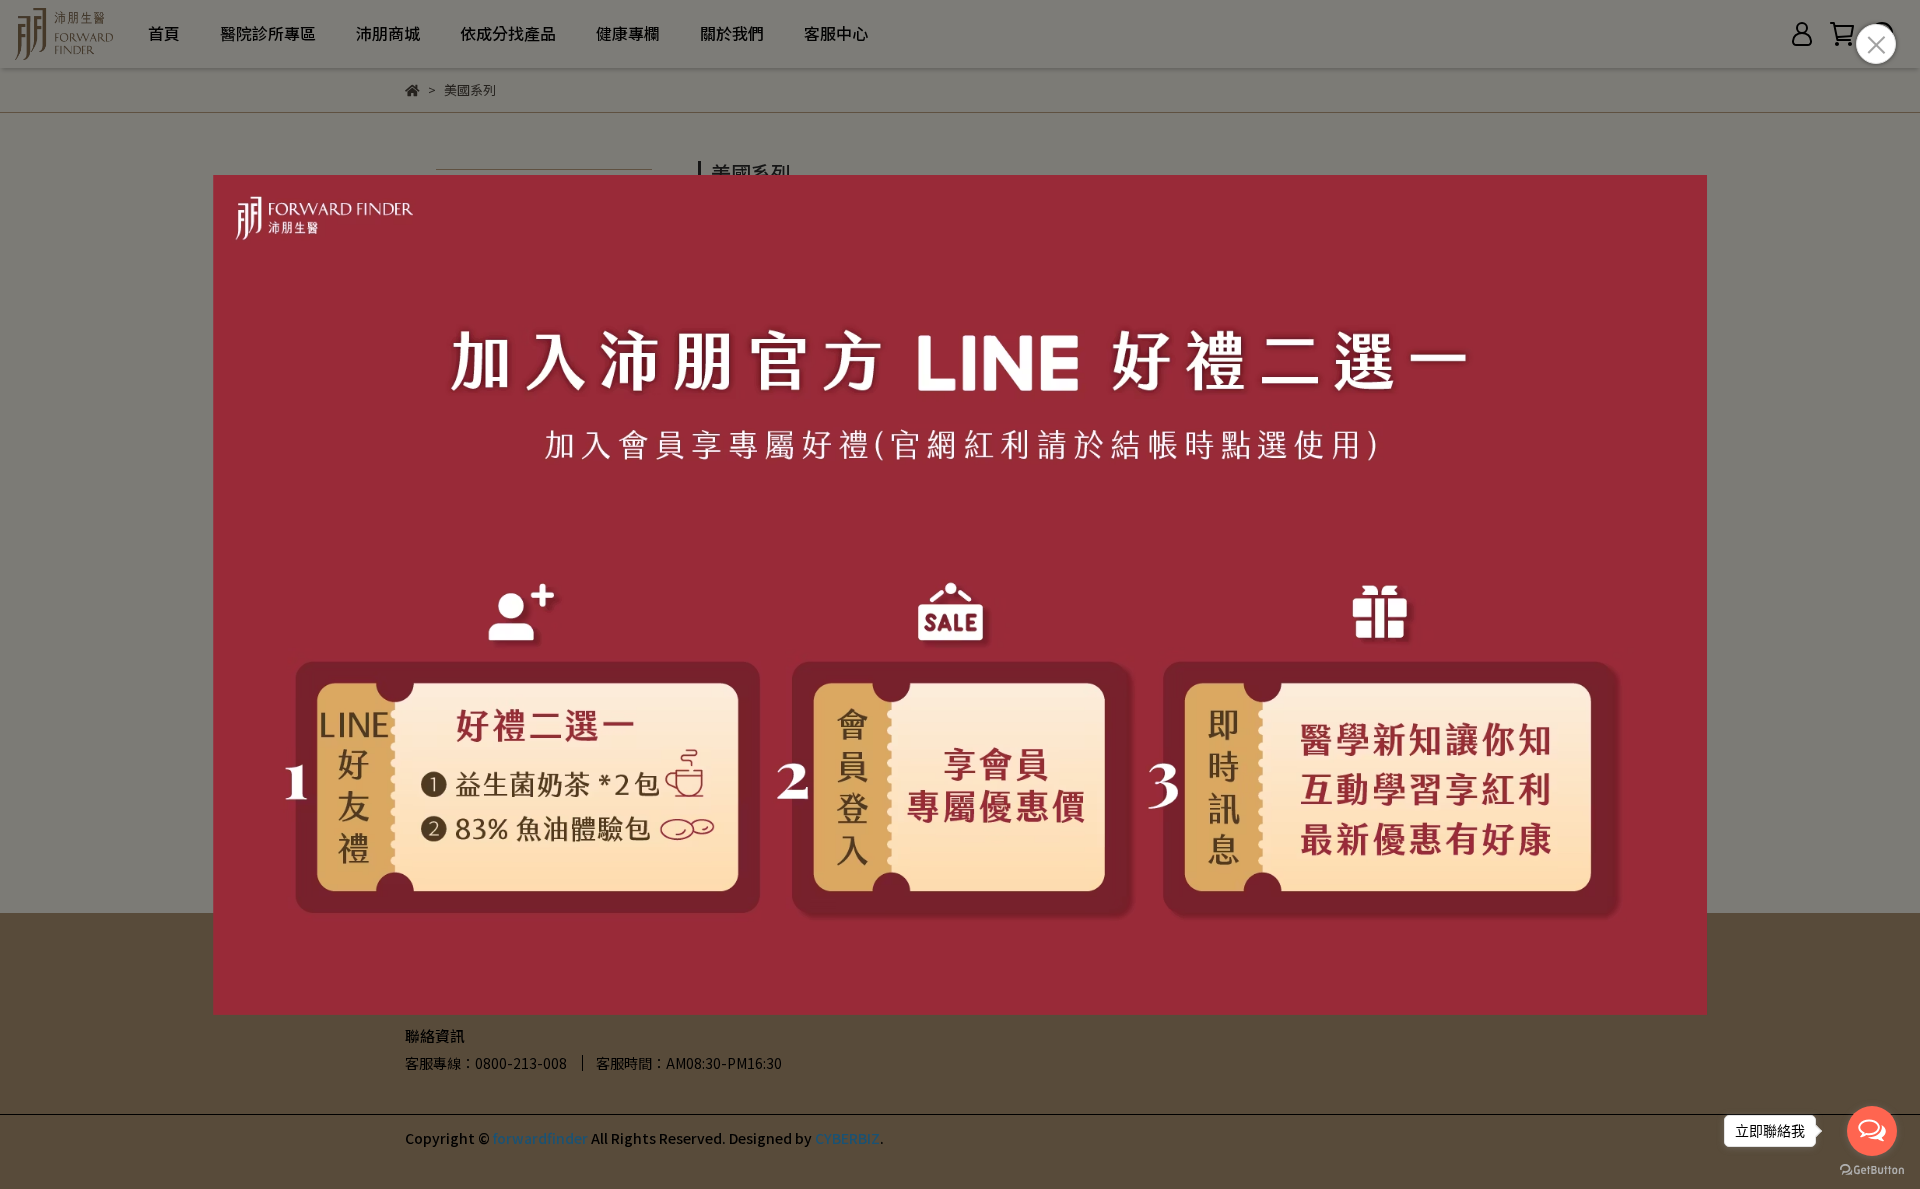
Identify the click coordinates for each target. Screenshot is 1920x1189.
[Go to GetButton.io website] (1872, 1169)
